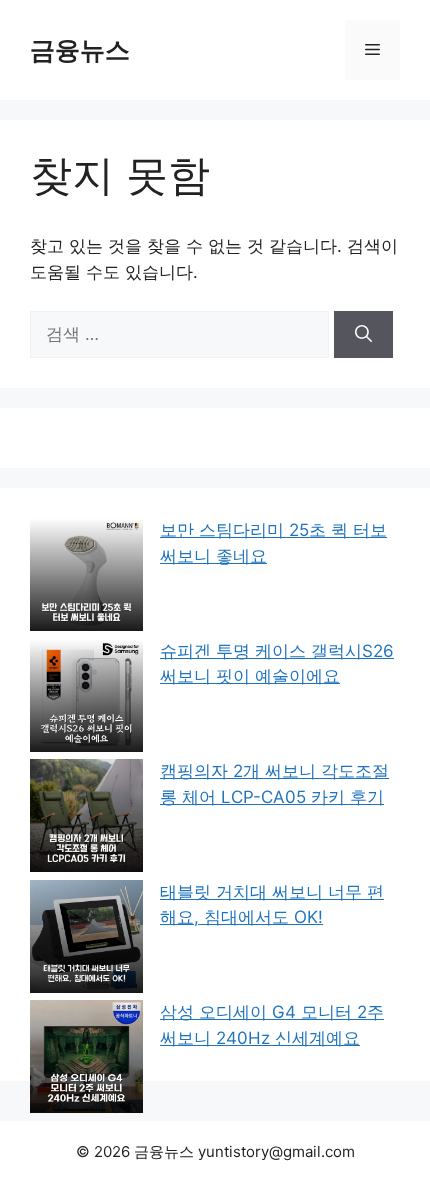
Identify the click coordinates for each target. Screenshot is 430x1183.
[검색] (363, 335)
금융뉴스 (80, 50)
